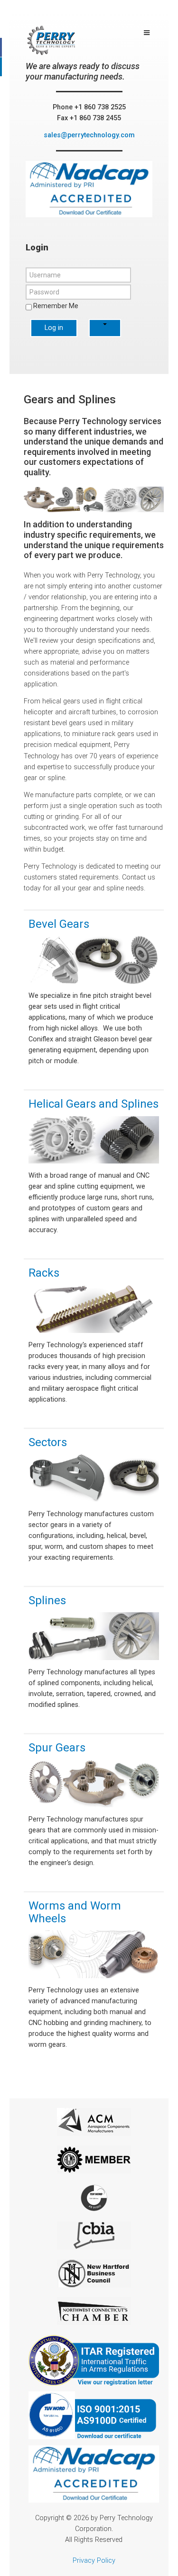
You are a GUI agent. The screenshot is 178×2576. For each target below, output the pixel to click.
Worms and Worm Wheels (75, 1912)
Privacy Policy (94, 2561)
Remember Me (55, 306)
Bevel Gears (59, 924)
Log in (54, 328)
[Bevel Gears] (94, 962)
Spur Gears (57, 1748)
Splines (47, 1600)
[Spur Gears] (94, 1786)
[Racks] (94, 1311)
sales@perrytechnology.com (89, 135)
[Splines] (94, 1638)
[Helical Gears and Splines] (94, 1142)
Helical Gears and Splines (94, 1104)
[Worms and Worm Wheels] (94, 1956)
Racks (44, 1273)
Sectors (48, 1442)
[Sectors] (94, 1480)
